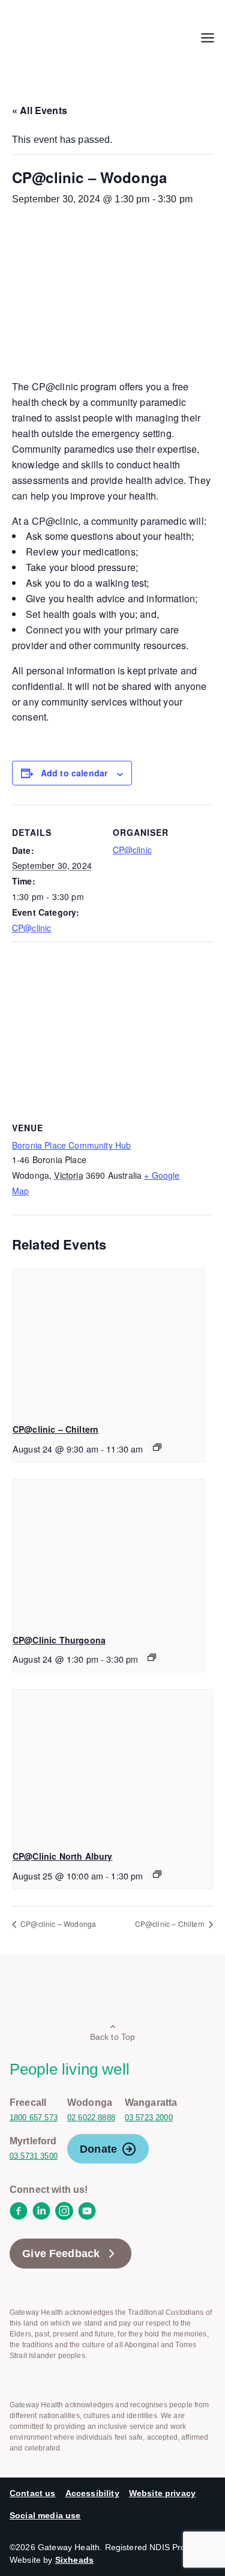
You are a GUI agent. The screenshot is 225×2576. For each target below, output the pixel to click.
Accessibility (92, 2493)
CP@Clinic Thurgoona (59, 1640)
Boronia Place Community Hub (71, 1145)
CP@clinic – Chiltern (55, 1429)
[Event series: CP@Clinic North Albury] (157, 1874)
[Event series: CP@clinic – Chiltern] (157, 1447)
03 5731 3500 (34, 2156)
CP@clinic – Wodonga (57, 1924)
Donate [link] (98, 2149)
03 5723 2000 (149, 2118)
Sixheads (74, 2560)
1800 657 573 (34, 2118)
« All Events (40, 110)
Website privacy (162, 2493)
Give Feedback (61, 2254)
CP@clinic (31, 928)
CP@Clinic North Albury (63, 1856)
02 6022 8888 (91, 2118)
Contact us (33, 2493)
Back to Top (113, 2037)
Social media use (45, 2515)
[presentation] (109, 1341)
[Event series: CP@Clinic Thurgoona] (152, 1657)
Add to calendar (74, 773)
